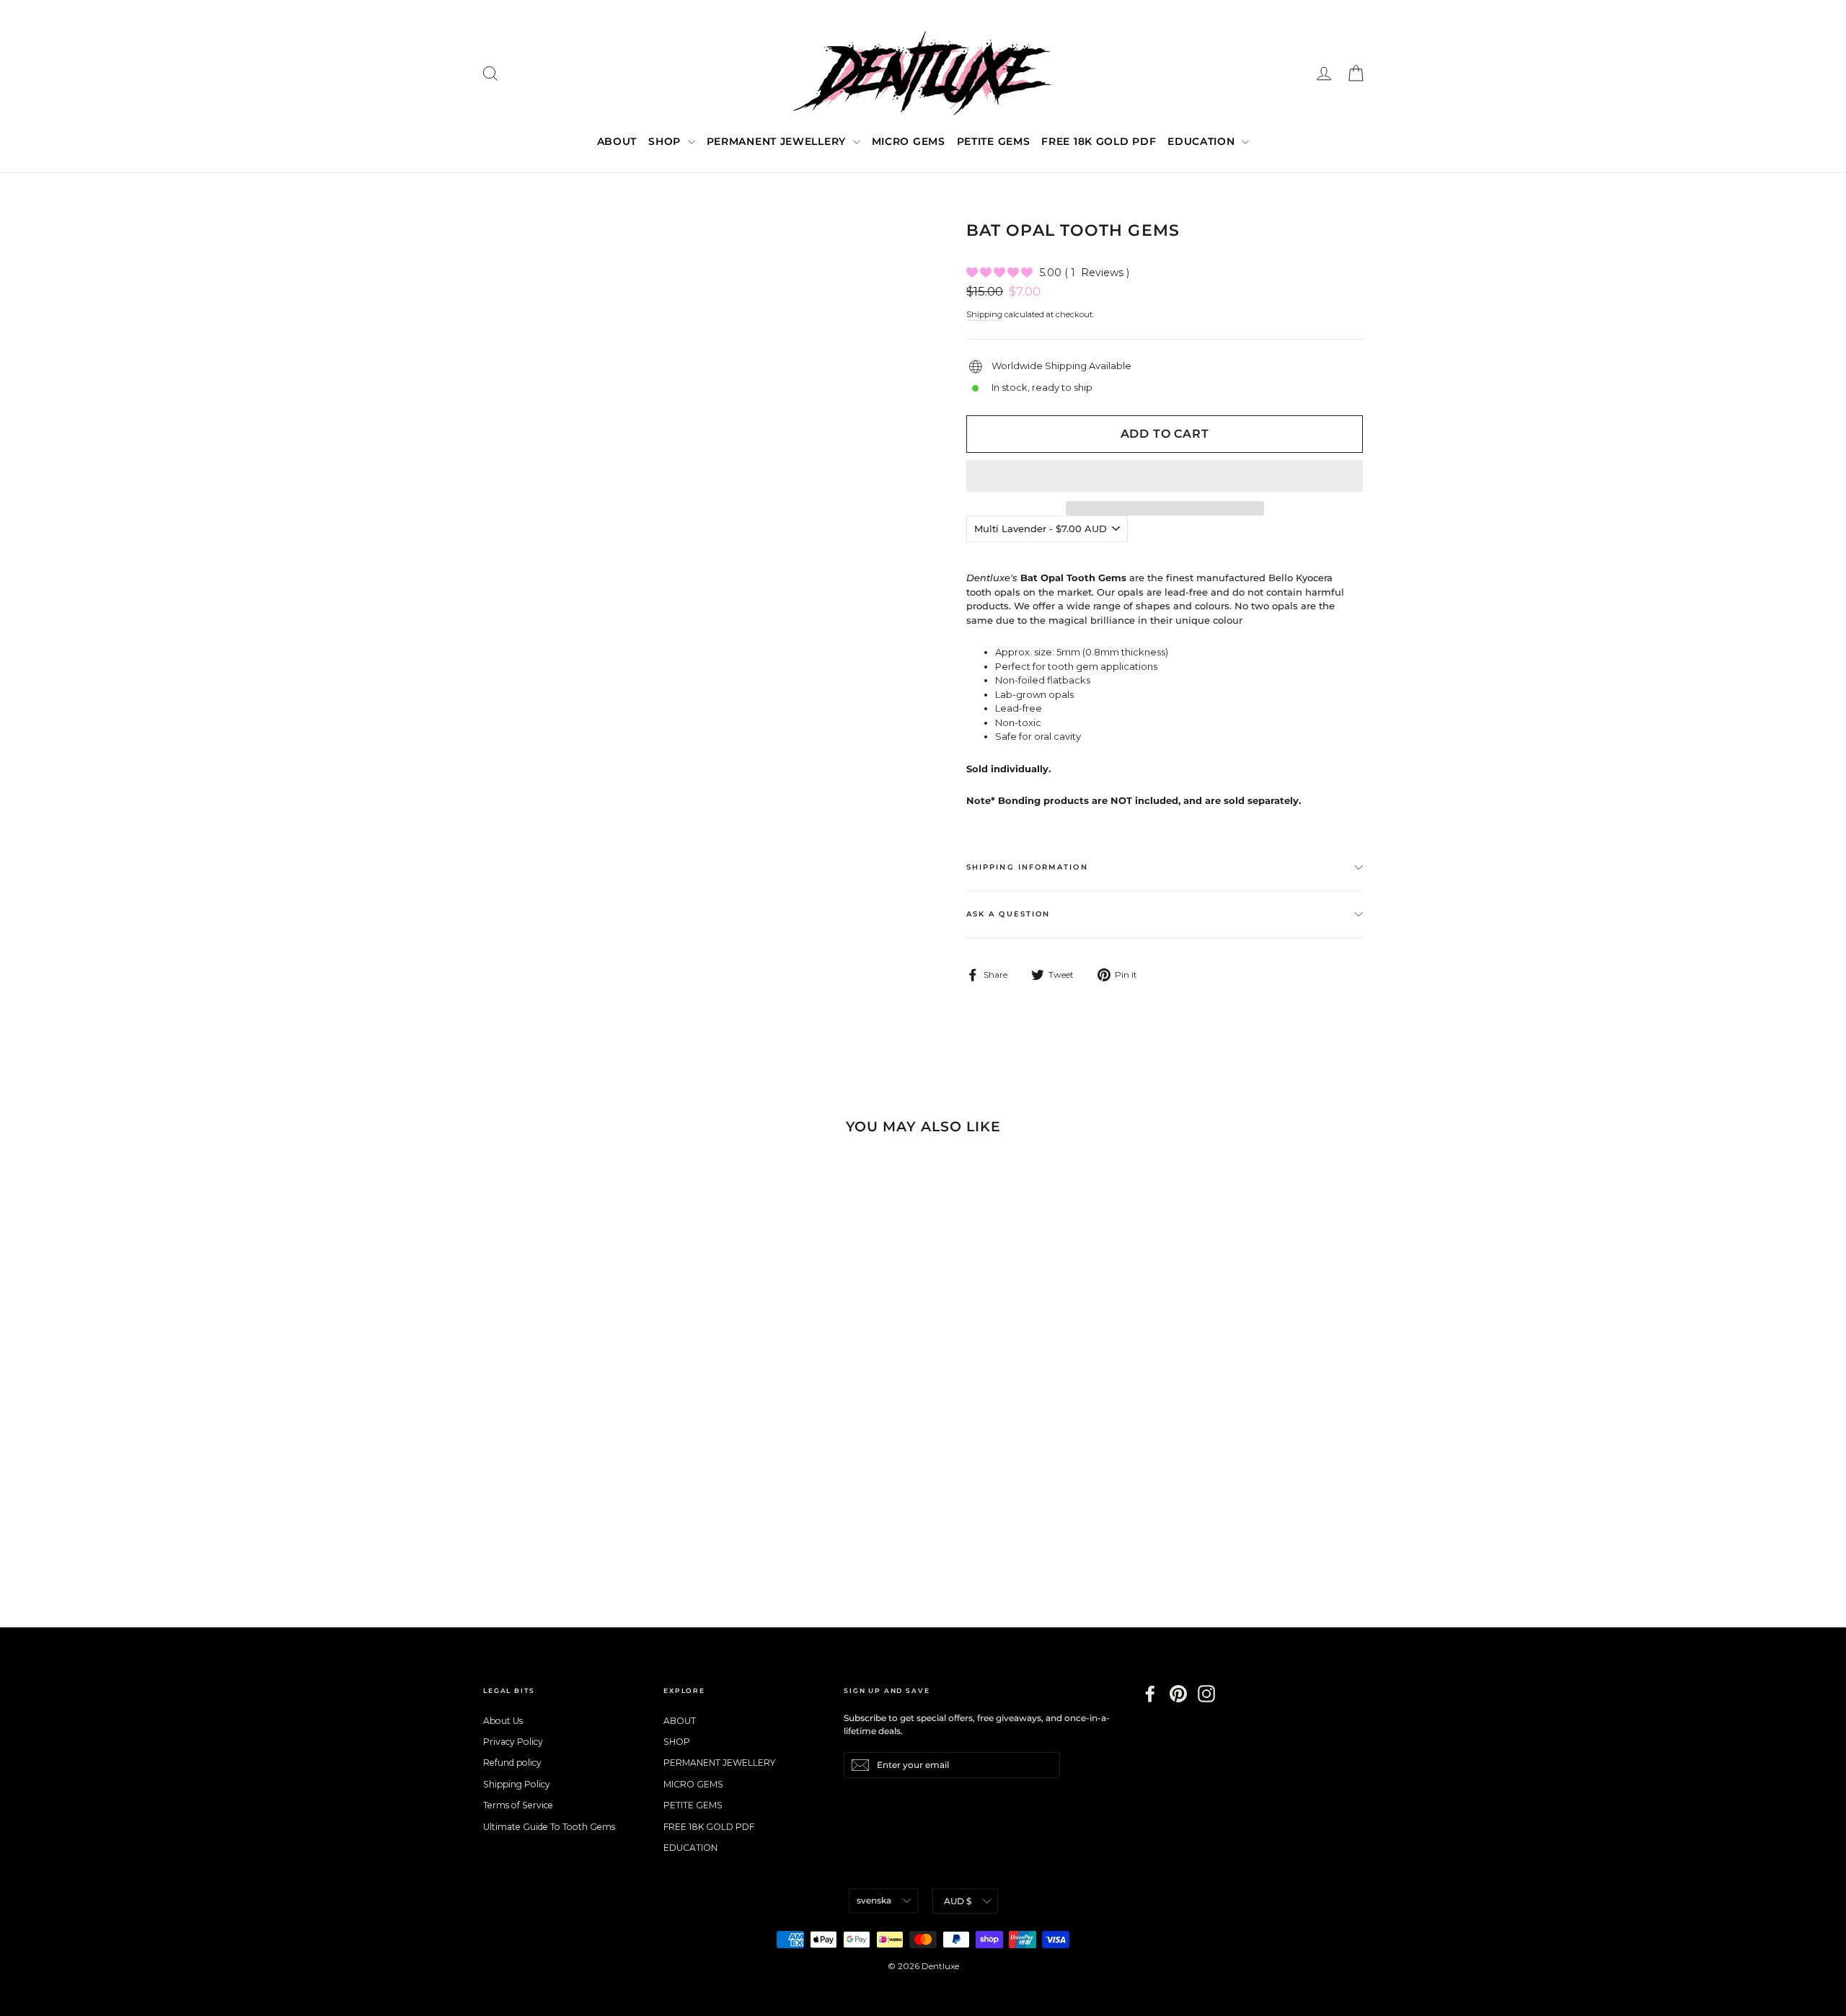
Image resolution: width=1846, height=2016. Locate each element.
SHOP (666, 141)
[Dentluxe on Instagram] (1206, 1694)
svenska (874, 1900)
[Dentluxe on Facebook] (1150, 1694)
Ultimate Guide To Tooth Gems (549, 1827)
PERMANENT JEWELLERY (778, 141)
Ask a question (1008, 914)
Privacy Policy (513, 1742)
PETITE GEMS (994, 141)
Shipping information (1027, 867)
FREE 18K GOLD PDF (1099, 141)
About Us (503, 1721)
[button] (1165, 476)
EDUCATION (1203, 141)
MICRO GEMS (909, 141)
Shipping (984, 314)
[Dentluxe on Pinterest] (1178, 1694)
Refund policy (512, 1763)
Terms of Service (518, 1805)
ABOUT (617, 141)
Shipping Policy (517, 1784)
